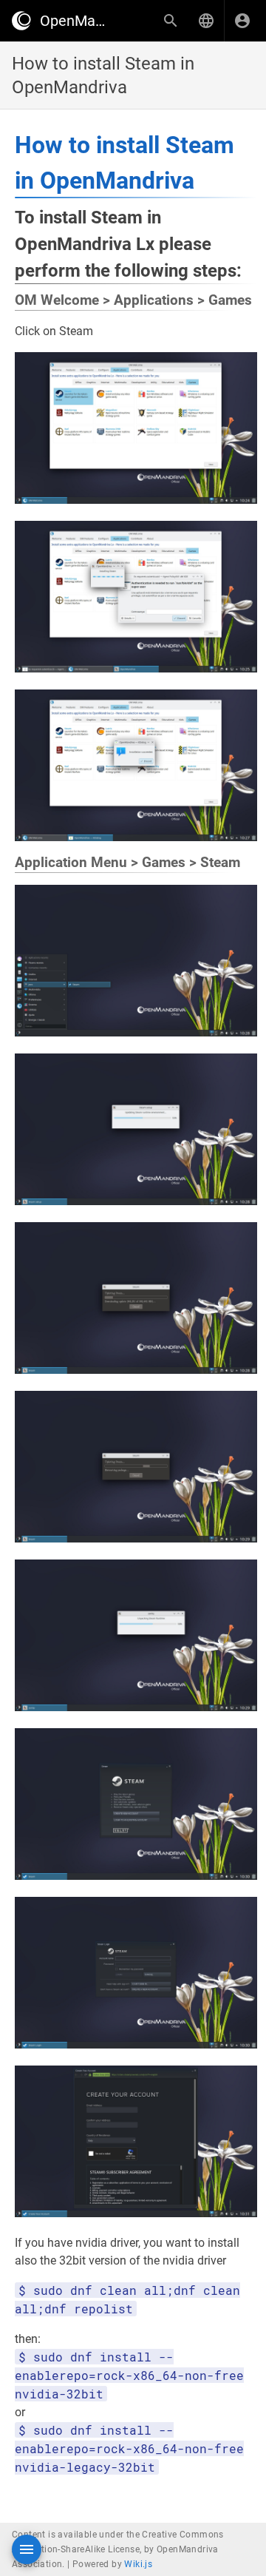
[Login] (242, 21)
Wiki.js (138, 2564)
